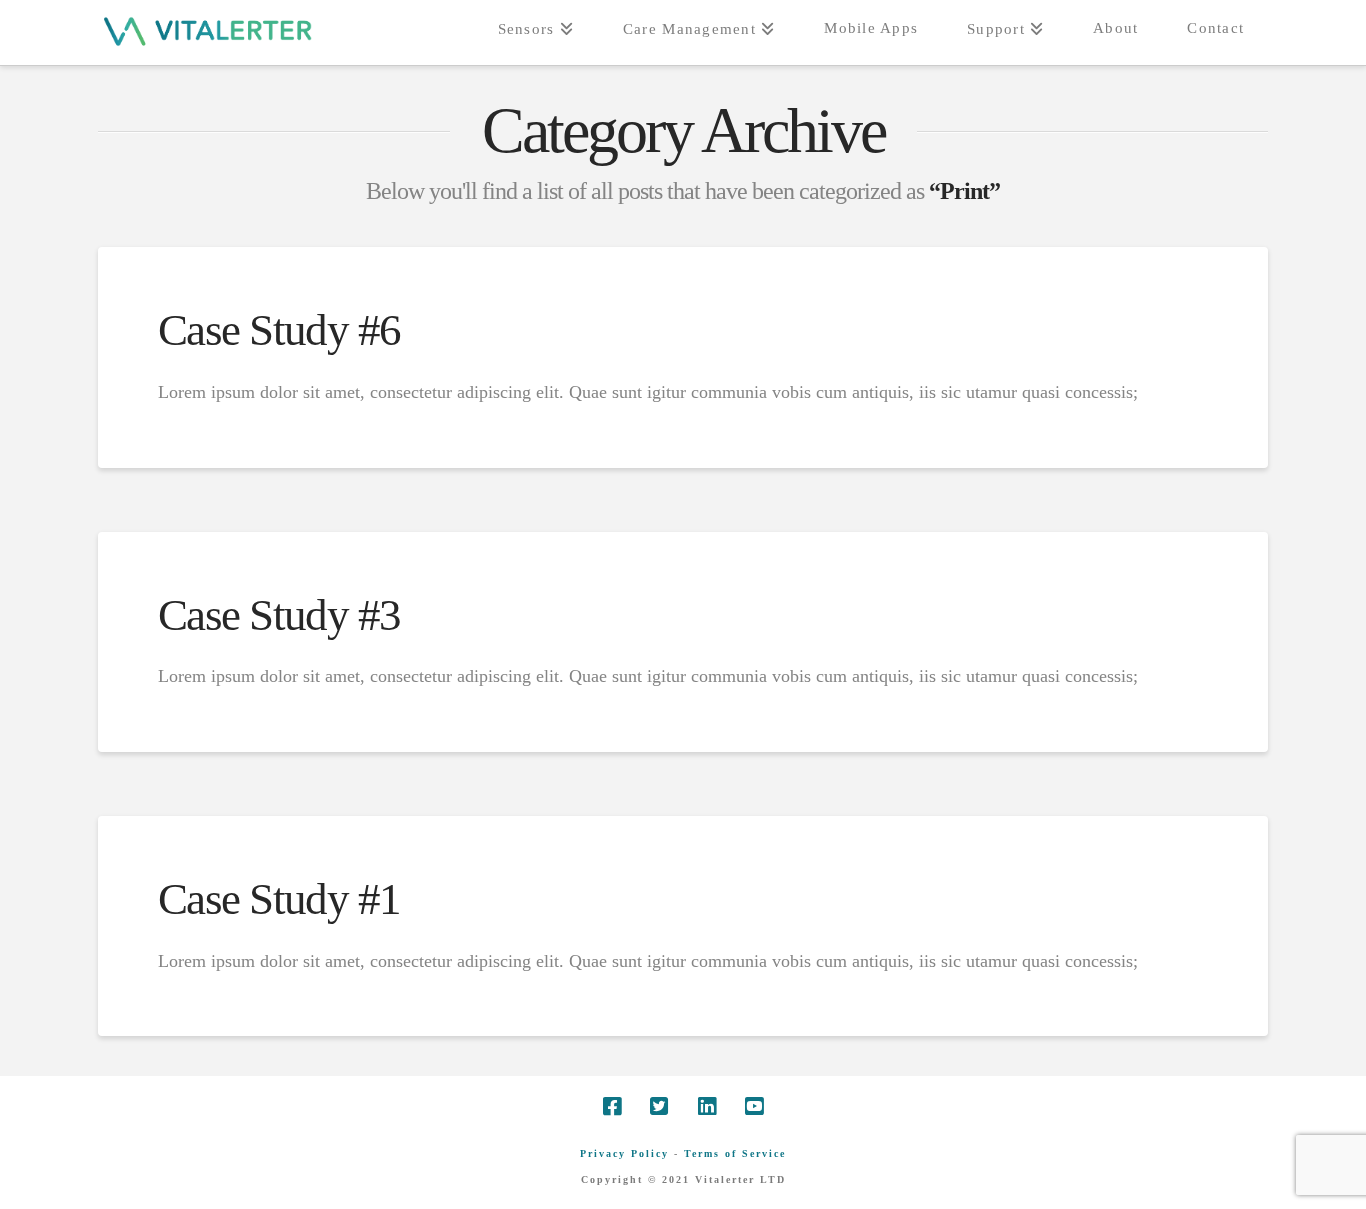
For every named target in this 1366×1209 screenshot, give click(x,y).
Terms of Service (735, 1153)
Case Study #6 (279, 330)
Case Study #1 (279, 899)
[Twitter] (659, 1106)
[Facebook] (612, 1106)
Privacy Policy (624, 1153)
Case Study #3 (279, 615)
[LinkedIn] (707, 1106)
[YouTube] (754, 1106)
